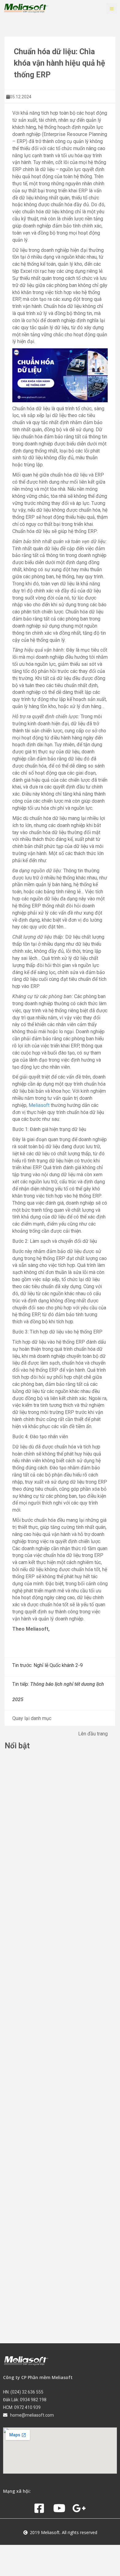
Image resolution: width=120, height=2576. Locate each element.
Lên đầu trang (93, 1734)
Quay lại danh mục (32, 1718)
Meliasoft (39, 1105)
